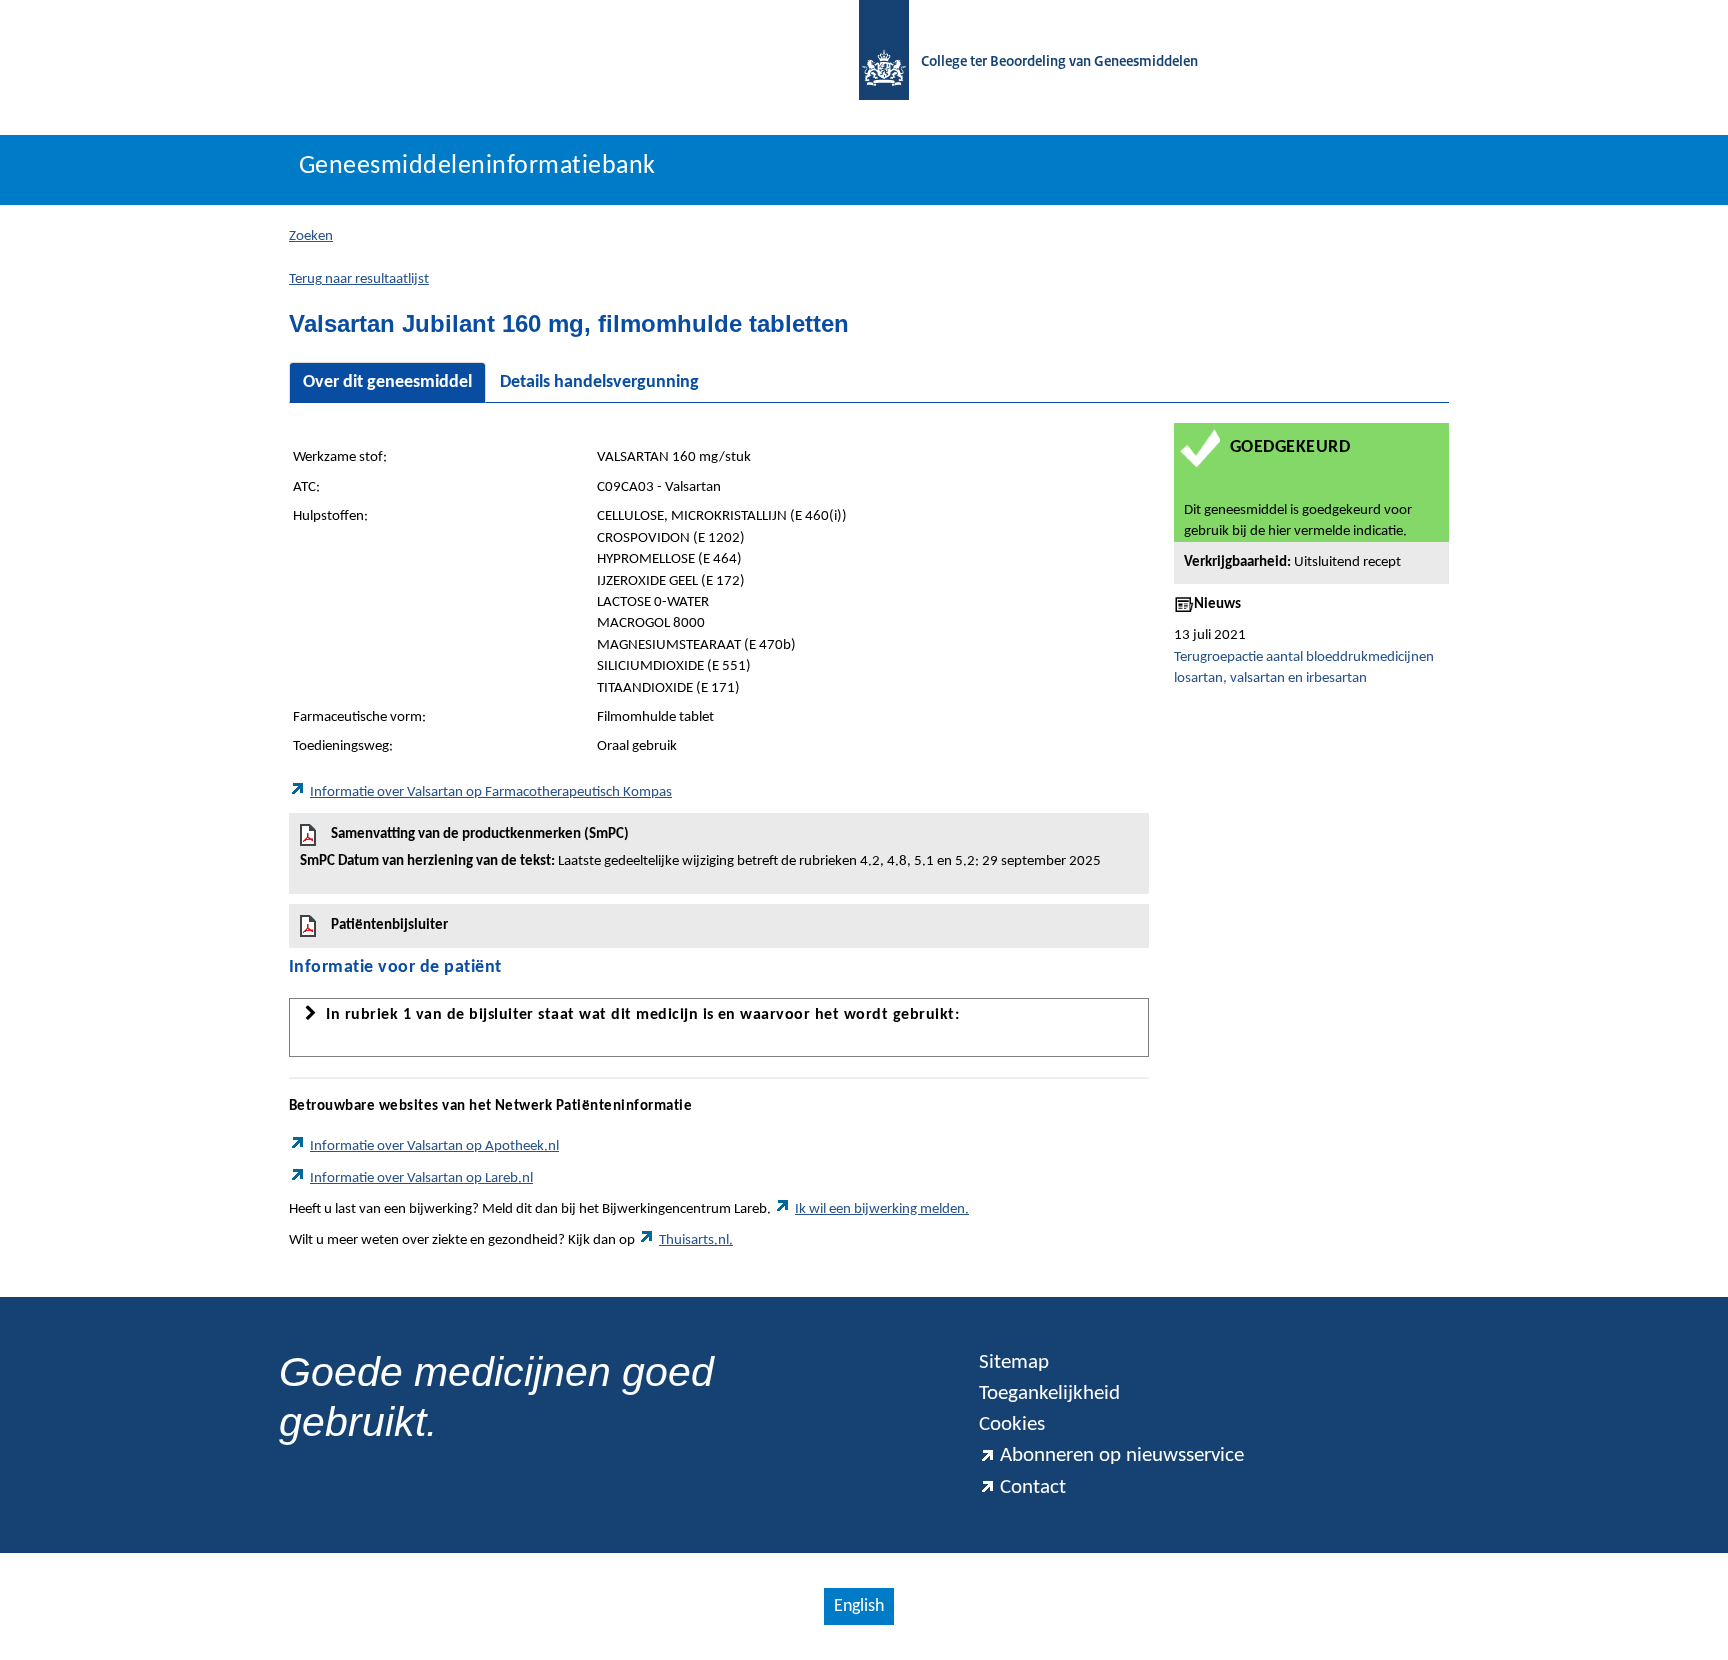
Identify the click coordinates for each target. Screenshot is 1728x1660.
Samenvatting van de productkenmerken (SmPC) (700, 848)
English (859, 1606)
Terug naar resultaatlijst (359, 279)
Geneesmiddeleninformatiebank (477, 166)
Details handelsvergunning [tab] (599, 382)
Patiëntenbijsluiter (389, 925)
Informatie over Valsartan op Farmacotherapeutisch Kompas (491, 792)
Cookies (1012, 1424)
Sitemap (1014, 1362)
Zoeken (311, 236)
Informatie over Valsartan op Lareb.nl (421, 1178)
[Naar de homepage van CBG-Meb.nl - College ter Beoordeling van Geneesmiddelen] (874, 62)
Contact (1033, 1487)
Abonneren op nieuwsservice (1122, 1455)
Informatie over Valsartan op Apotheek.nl (434, 1146)
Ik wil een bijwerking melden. (882, 1209)
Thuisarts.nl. (696, 1240)
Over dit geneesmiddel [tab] (387, 382)
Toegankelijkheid (1049, 1393)
